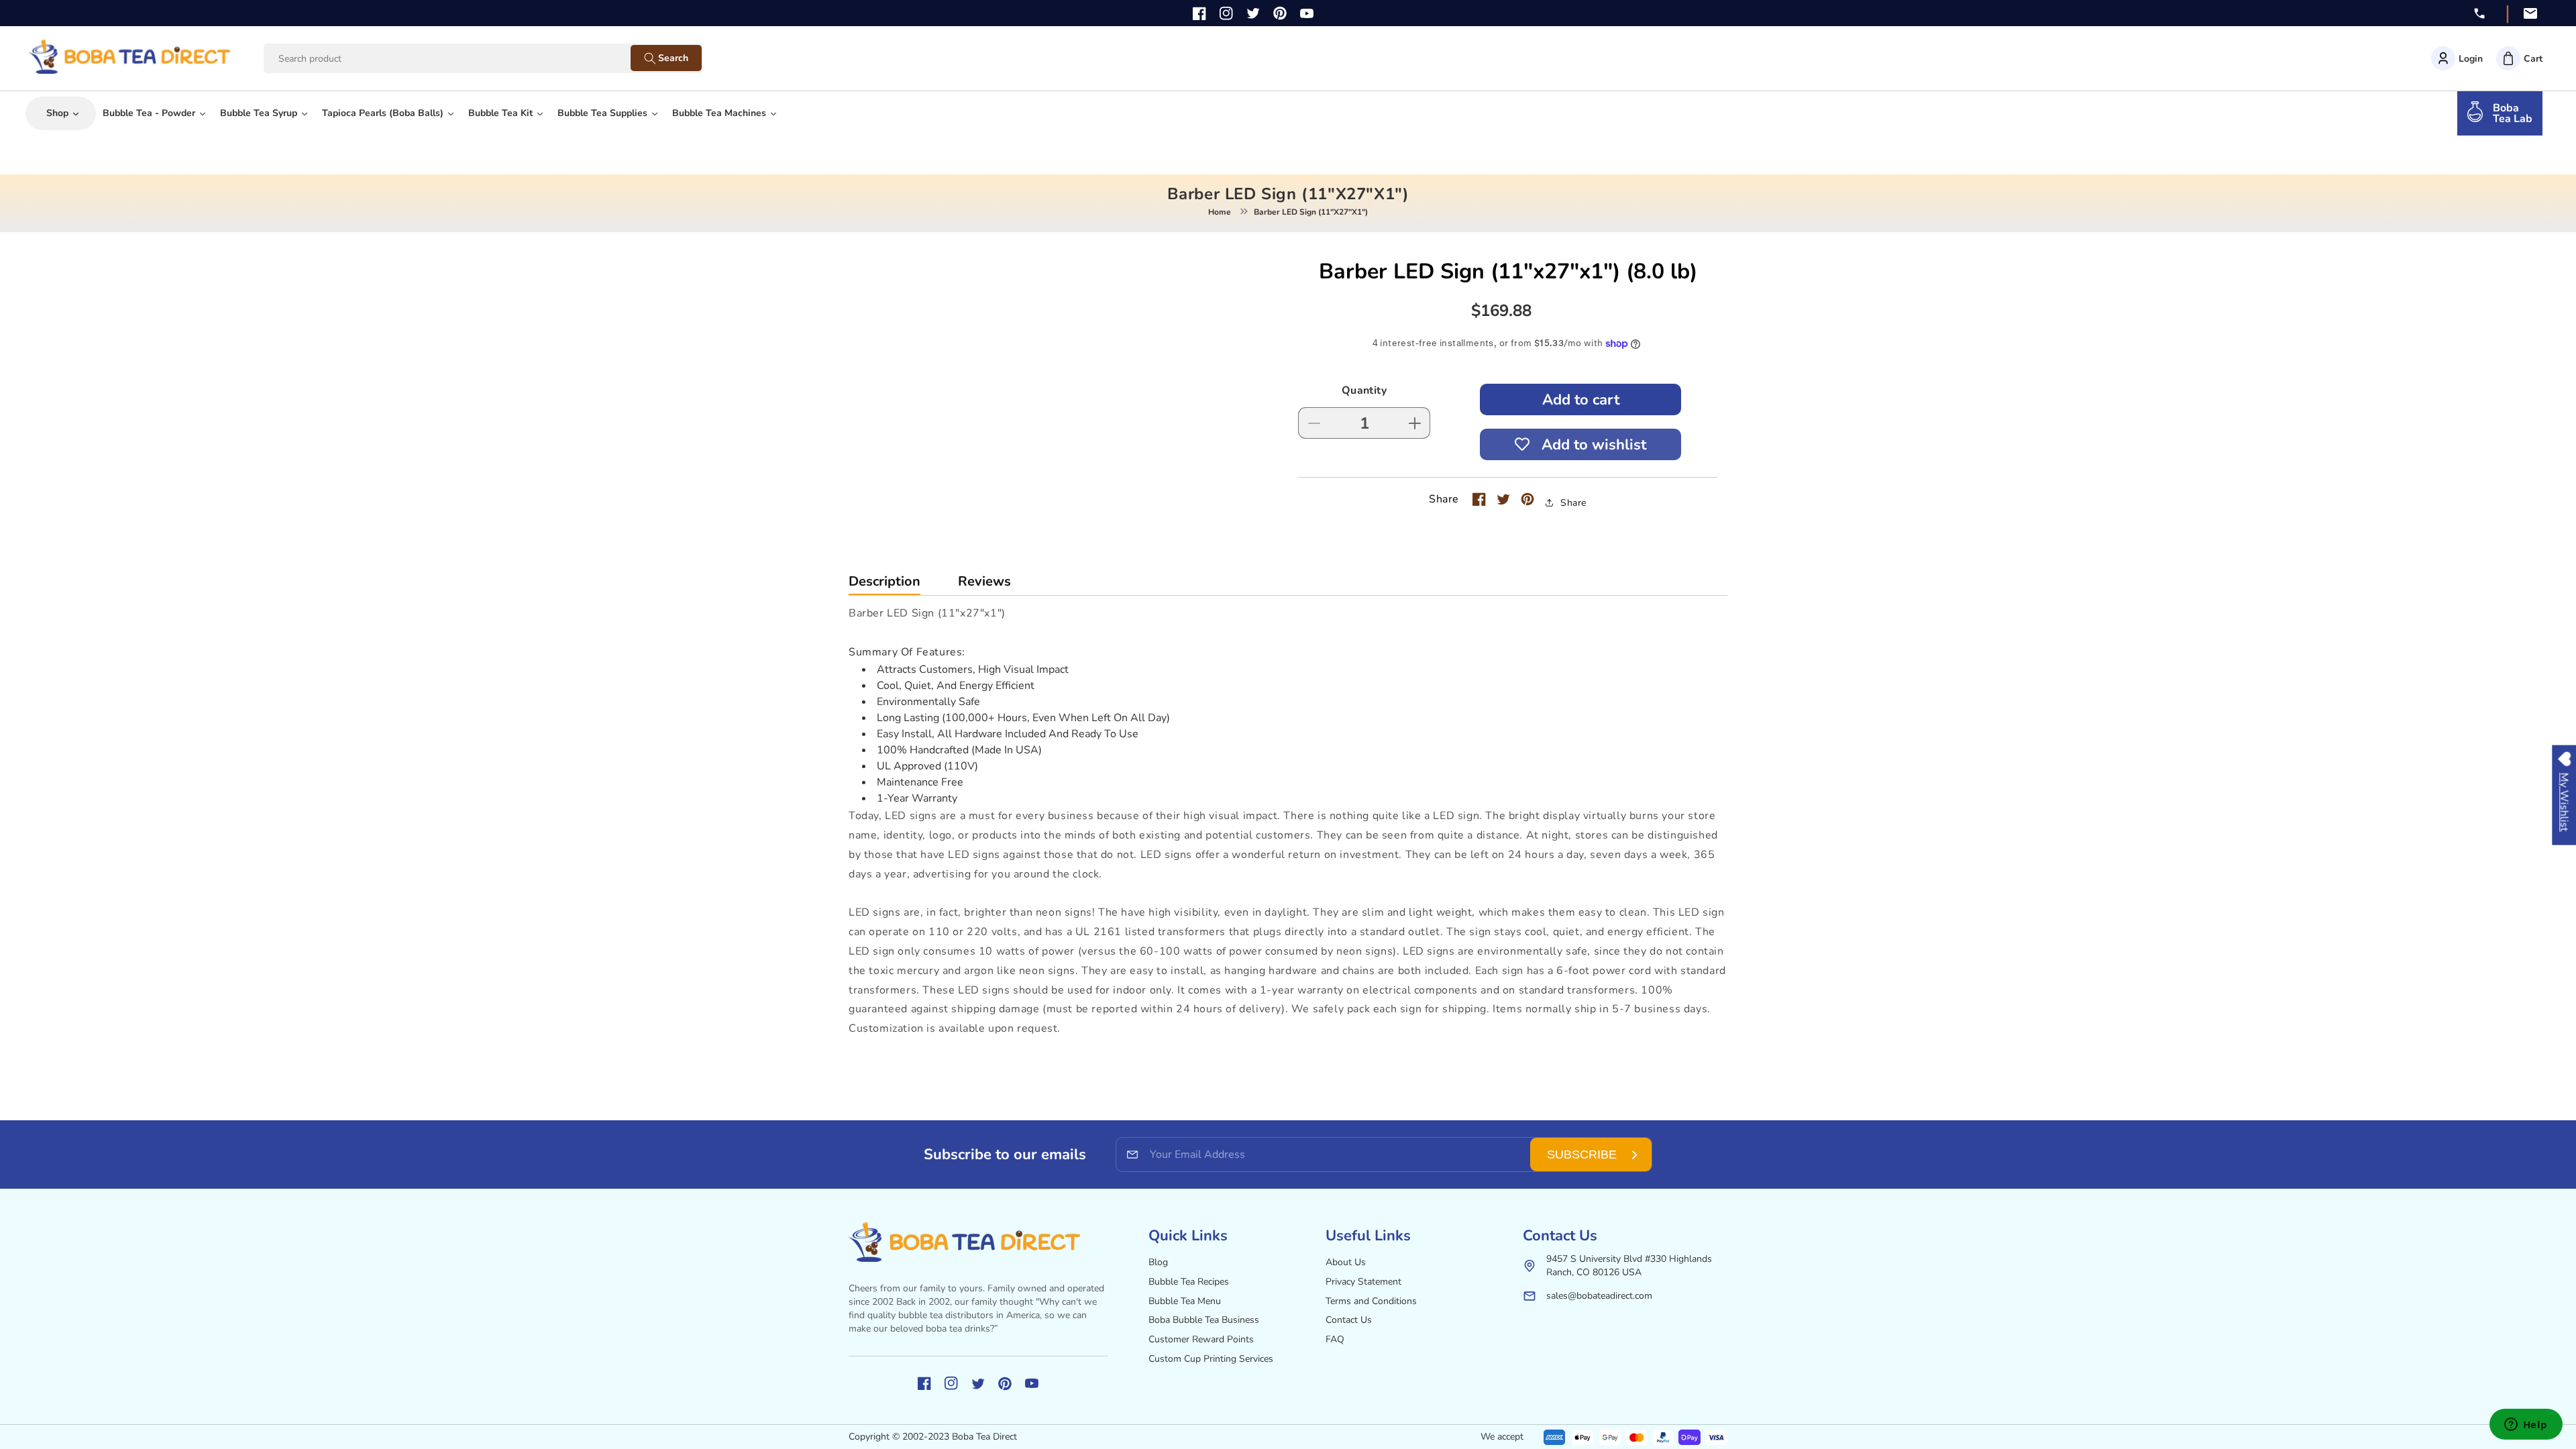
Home (1220, 212)
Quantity (1364, 390)
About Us (1346, 1262)
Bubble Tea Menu (1185, 1301)
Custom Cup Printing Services (1211, 1359)
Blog (1158, 1262)
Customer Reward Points (1201, 1339)
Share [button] (1573, 503)
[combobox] (460, 59)
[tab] (884, 585)
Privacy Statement (1363, 1282)
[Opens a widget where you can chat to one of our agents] (2526, 1426)
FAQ (1335, 1339)
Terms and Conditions (1371, 1301)
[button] (2519, 58)
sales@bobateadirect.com (1599, 1296)
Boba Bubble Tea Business (1204, 1320)
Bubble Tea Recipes (1189, 1282)
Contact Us (1349, 1320)
